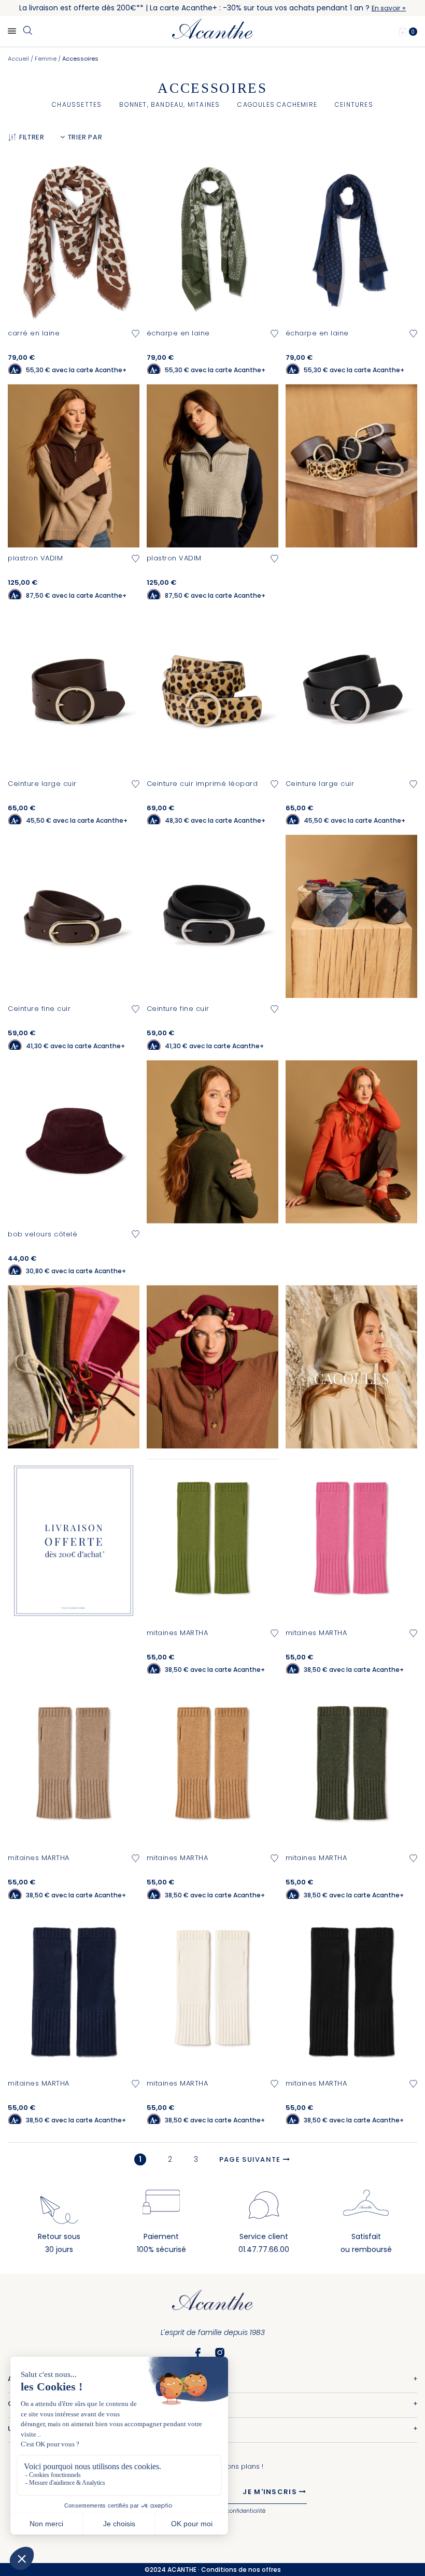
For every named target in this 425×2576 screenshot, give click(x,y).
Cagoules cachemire (277, 104)
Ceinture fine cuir (39, 1009)
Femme (46, 59)
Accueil (19, 59)
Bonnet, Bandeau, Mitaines (169, 104)
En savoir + (389, 8)
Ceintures (354, 104)
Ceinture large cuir (42, 784)
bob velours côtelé (42, 1234)
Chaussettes (77, 104)
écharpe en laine (178, 333)
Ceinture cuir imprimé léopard (202, 784)
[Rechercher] (27, 31)
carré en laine (34, 333)
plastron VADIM (35, 558)
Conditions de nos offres (241, 2570)
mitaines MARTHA (178, 1633)
